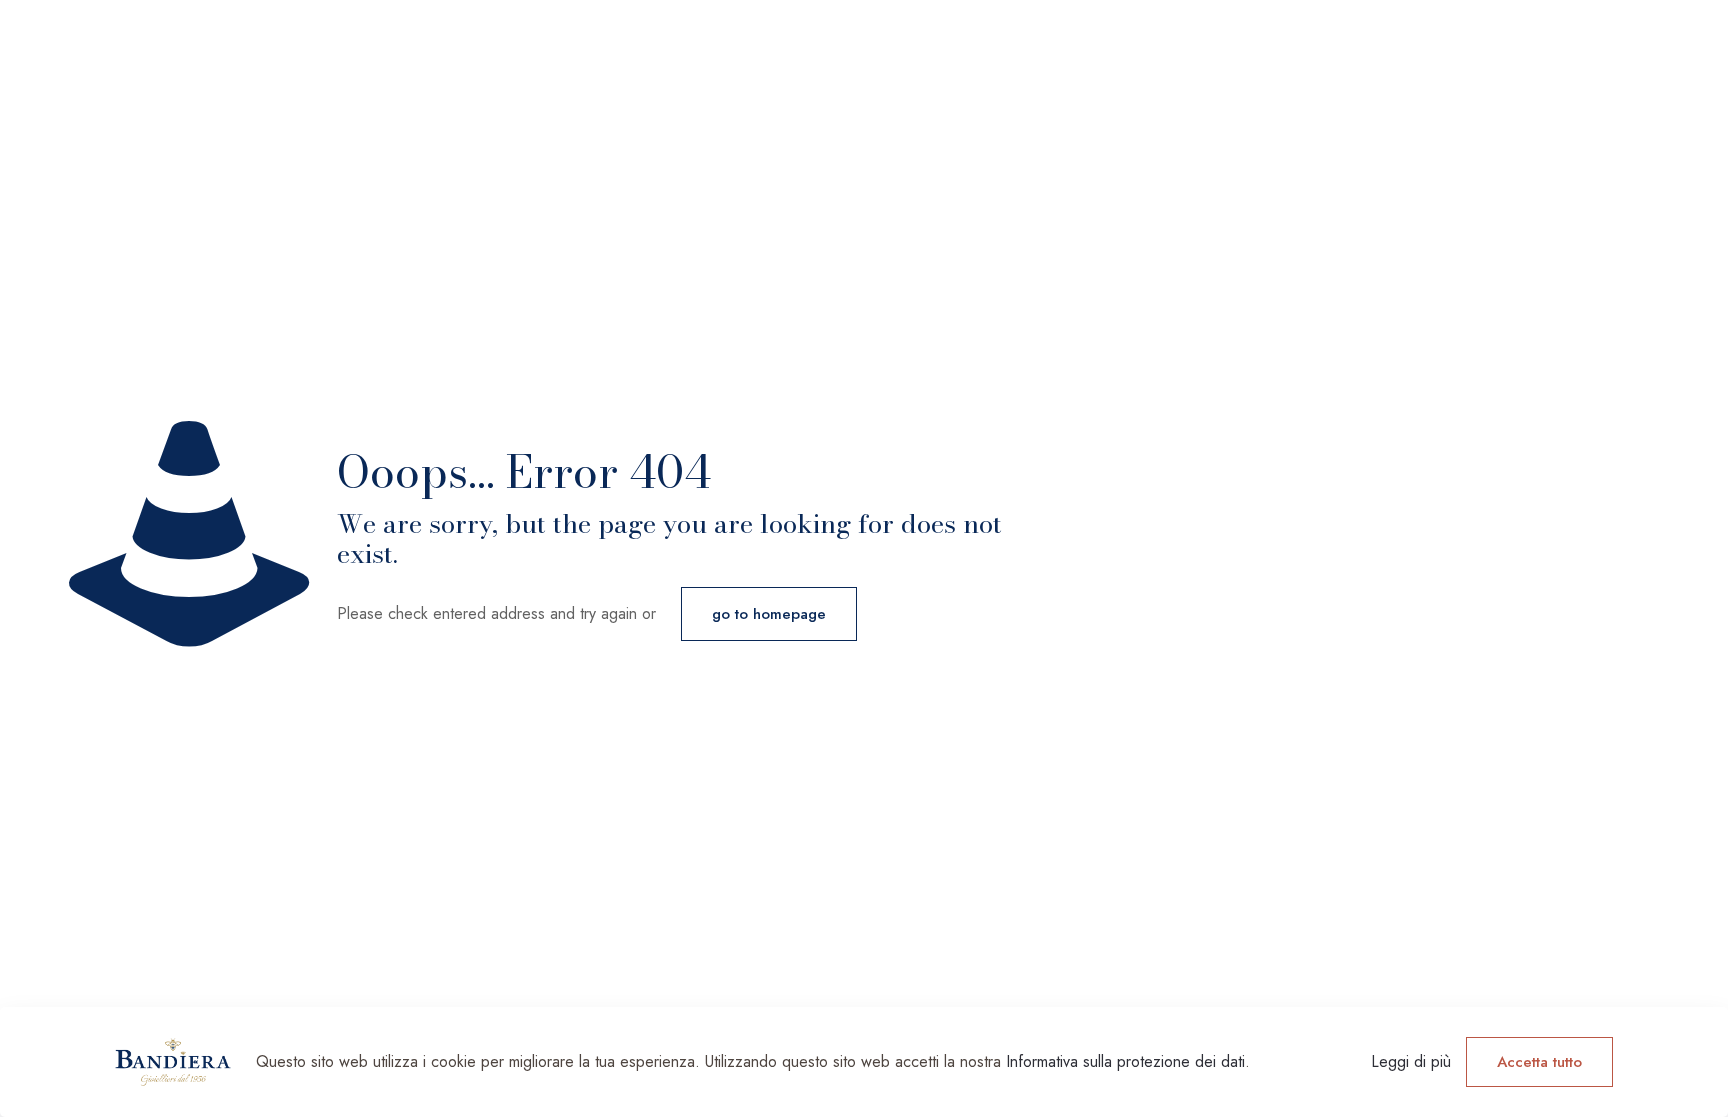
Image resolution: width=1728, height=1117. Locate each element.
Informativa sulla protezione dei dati (1125, 1061)
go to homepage (769, 614)
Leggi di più (1411, 1061)
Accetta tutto (1539, 1062)
